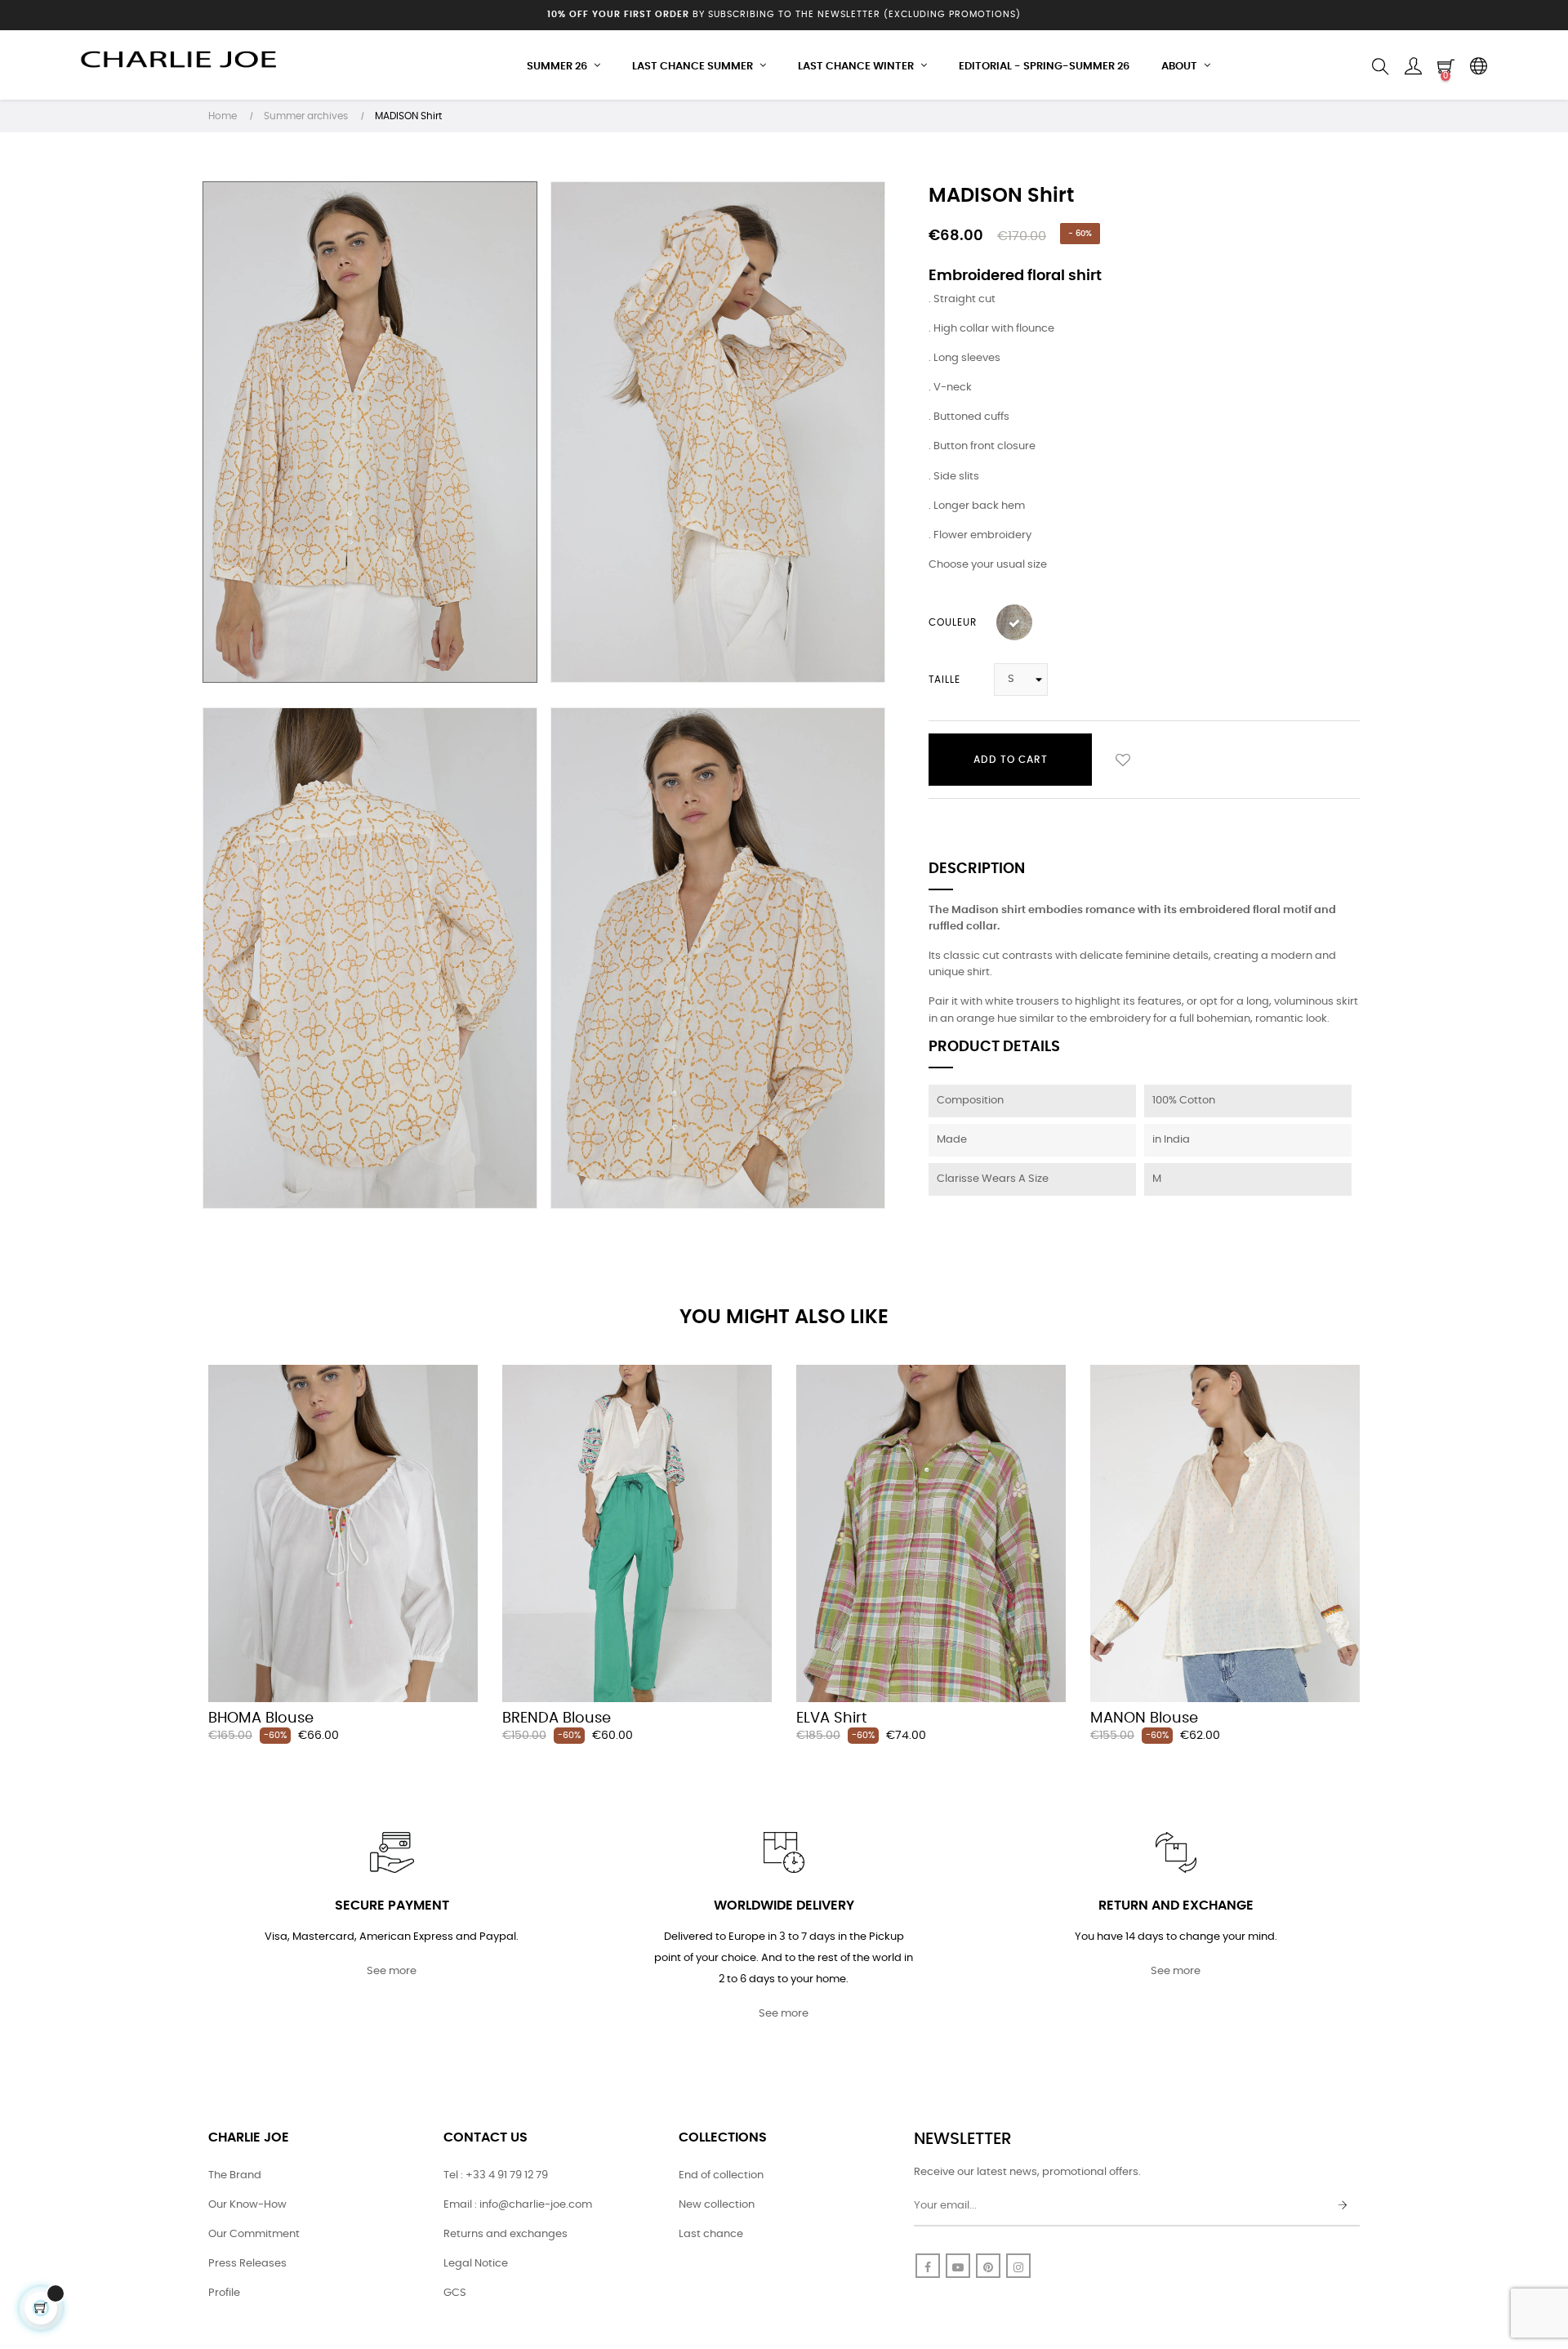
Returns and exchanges (506, 2234)
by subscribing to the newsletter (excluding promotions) (784, 14)
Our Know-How (247, 2205)
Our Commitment (254, 2234)
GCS (455, 2293)
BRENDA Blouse (557, 1718)
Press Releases (247, 2264)
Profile (224, 2293)
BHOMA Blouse (261, 1718)
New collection (717, 2205)
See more (392, 1971)
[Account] (1413, 67)
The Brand (235, 2175)
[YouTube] (958, 2266)
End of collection (721, 2175)
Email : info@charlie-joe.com (518, 2205)
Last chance (711, 2234)
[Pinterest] (988, 2266)
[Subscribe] (1343, 2206)
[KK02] (1014, 622)
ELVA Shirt (832, 1718)
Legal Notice (476, 2264)
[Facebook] (928, 2266)
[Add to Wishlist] (1123, 760)
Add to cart (1011, 760)
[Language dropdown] (1478, 67)
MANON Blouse (1144, 1718)
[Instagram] (1018, 2266)
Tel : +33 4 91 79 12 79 (496, 2175)
